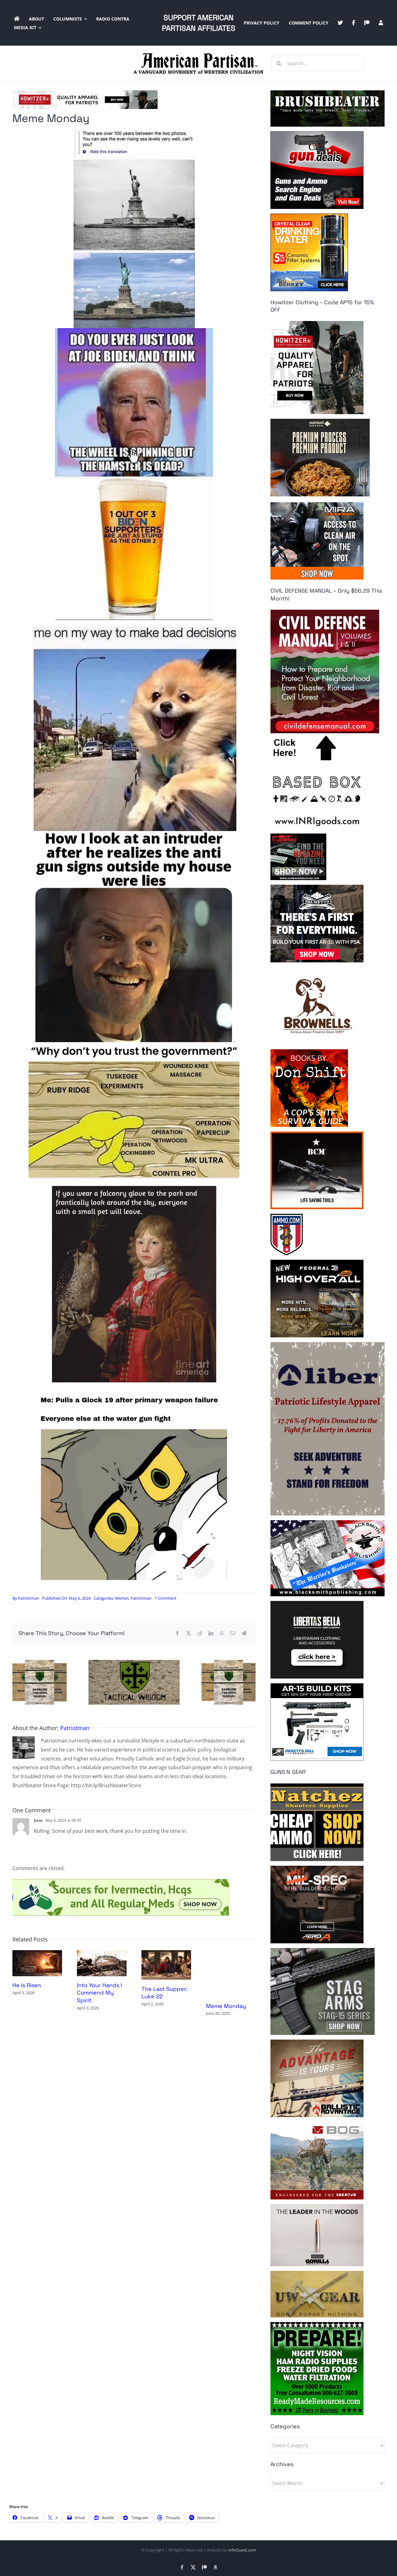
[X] (189, 1633)
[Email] (233, 1633)
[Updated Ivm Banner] (121, 1882)
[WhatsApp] (222, 1633)
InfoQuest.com (242, 2550)
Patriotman (29, 1598)
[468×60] (85, 93)
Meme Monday (226, 2006)
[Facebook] (177, 1633)
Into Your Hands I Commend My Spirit (99, 1993)
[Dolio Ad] (134, 1662)
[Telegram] (244, 1633)
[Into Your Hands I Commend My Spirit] (102, 1954)
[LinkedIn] (211, 1633)
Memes (122, 1598)
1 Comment (166, 1598)
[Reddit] (200, 1633)
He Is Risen (27, 1985)
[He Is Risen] (37, 1954)
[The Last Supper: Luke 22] (166, 1954)
